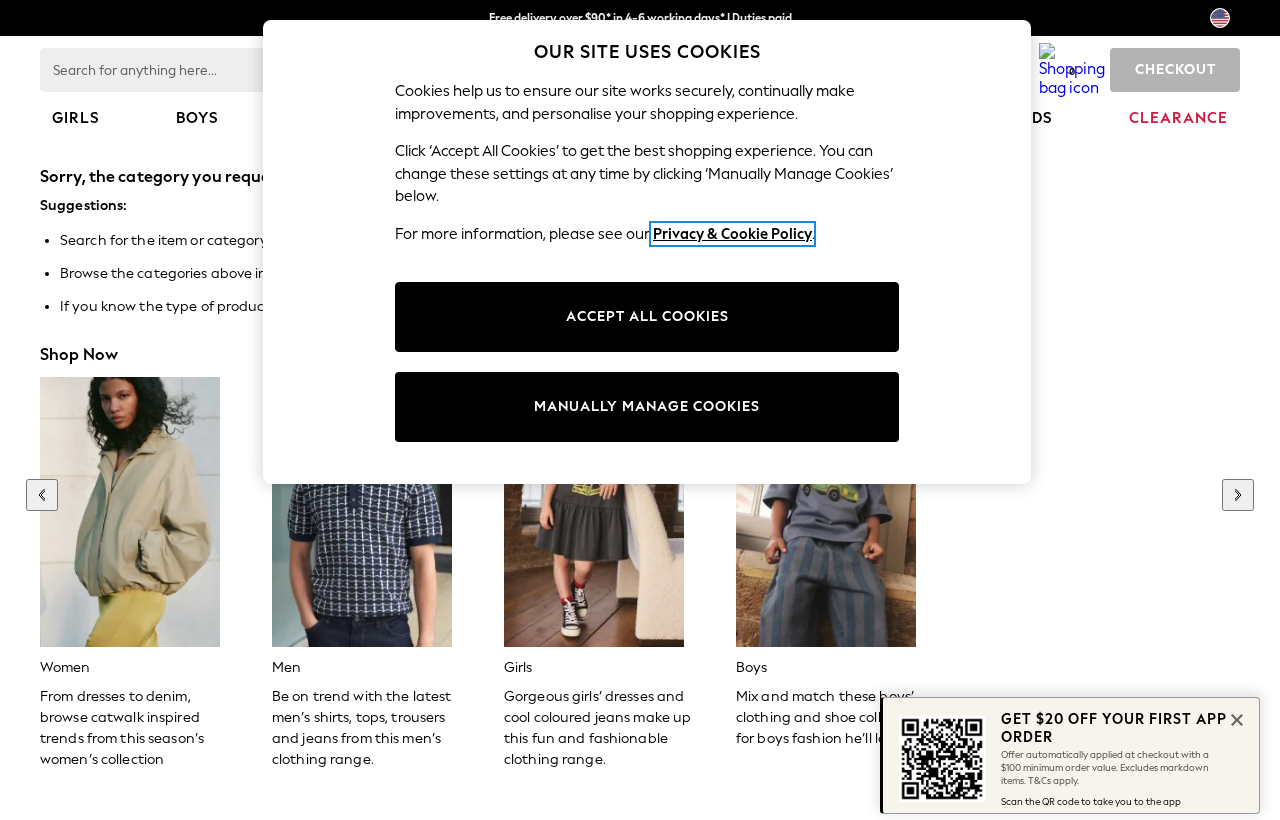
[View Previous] (42, 495)
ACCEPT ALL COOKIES (647, 316)
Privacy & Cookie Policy (732, 234)
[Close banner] (1235, 718)
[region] (647, 252)
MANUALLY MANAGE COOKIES (647, 406)
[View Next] (1238, 495)
